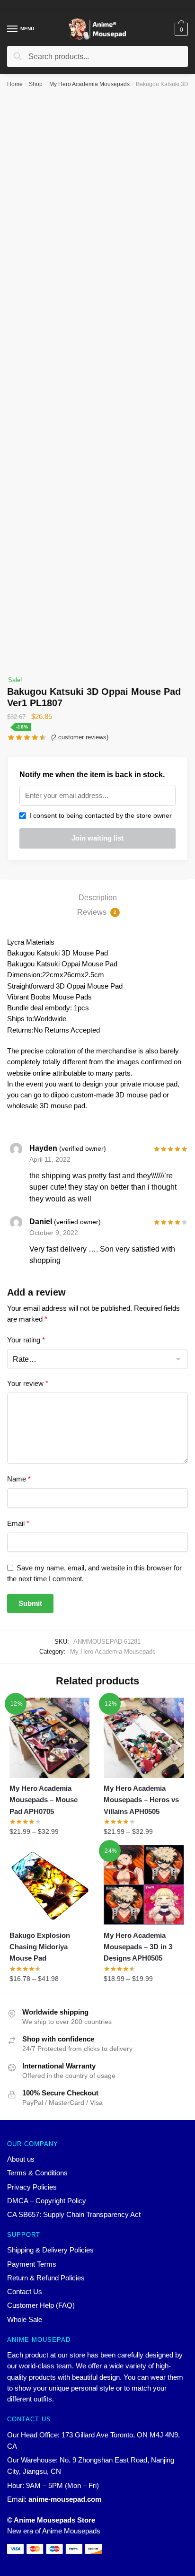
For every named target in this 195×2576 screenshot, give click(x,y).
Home (15, 84)
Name (19, 1479)
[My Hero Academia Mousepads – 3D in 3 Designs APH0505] (144, 1885)
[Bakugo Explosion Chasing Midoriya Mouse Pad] (49, 1885)
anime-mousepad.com (65, 2499)
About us (21, 2159)
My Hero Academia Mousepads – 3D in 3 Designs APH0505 (138, 1947)
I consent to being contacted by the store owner (99, 815)
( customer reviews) (80, 737)
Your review (28, 1383)
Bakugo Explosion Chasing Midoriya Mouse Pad (40, 1947)
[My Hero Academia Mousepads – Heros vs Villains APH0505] (144, 1738)
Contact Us (25, 2291)
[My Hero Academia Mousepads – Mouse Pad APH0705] (49, 1738)
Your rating (26, 1340)
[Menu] (13, 29)
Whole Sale (25, 2319)
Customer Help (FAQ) (41, 2305)
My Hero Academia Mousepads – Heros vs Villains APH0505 (141, 1800)
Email (18, 1523)
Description (98, 898)
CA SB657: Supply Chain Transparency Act (74, 2214)
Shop (36, 84)
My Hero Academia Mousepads (89, 84)
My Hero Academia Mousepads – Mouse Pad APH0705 (44, 1800)
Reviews (97, 912)
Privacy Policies (32, 2187)
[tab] (97, 898)
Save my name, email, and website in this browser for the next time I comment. (94, 1573)
